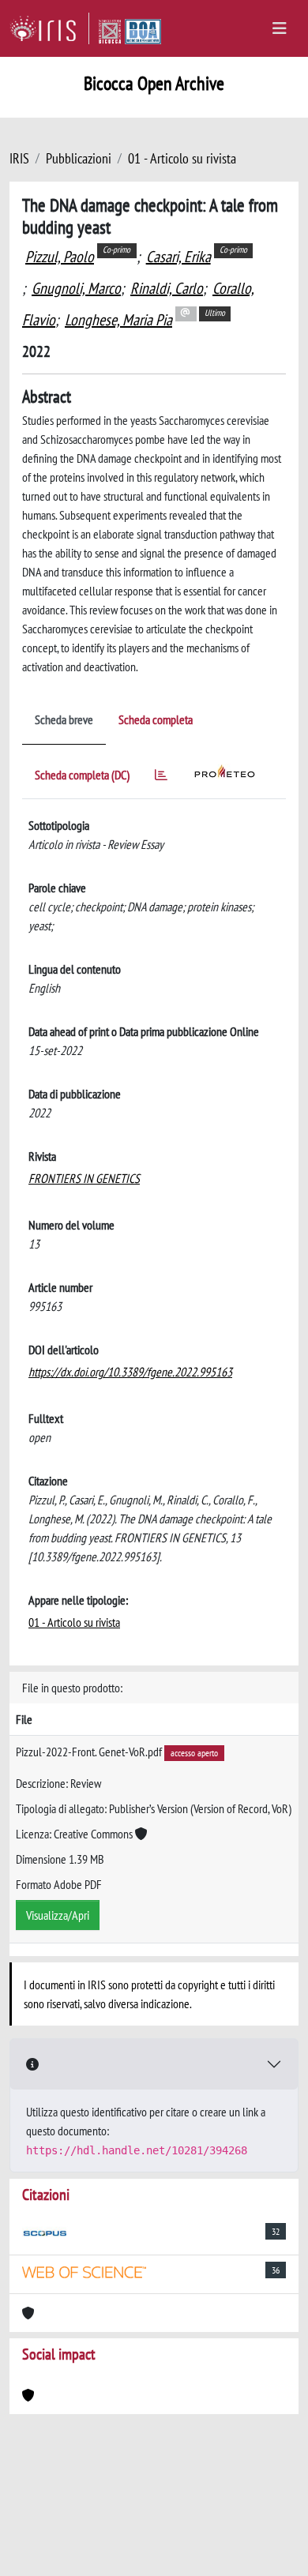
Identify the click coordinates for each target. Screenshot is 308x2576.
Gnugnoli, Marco (76, 288)
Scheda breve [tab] (64, 719)
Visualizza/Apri (58, 1915)
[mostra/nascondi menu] (280, 28)
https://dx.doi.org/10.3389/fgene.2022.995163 (130, 1372)
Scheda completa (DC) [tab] (82, 775)
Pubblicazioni (79, 158)
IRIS (19, 158)
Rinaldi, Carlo (167, 288)
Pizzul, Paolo (60, 257)
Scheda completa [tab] (156, 719)
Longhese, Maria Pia (118, 320)
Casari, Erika (178, 257)
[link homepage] (49, 28)
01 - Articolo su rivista (182, 158)
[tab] (161, 777)
